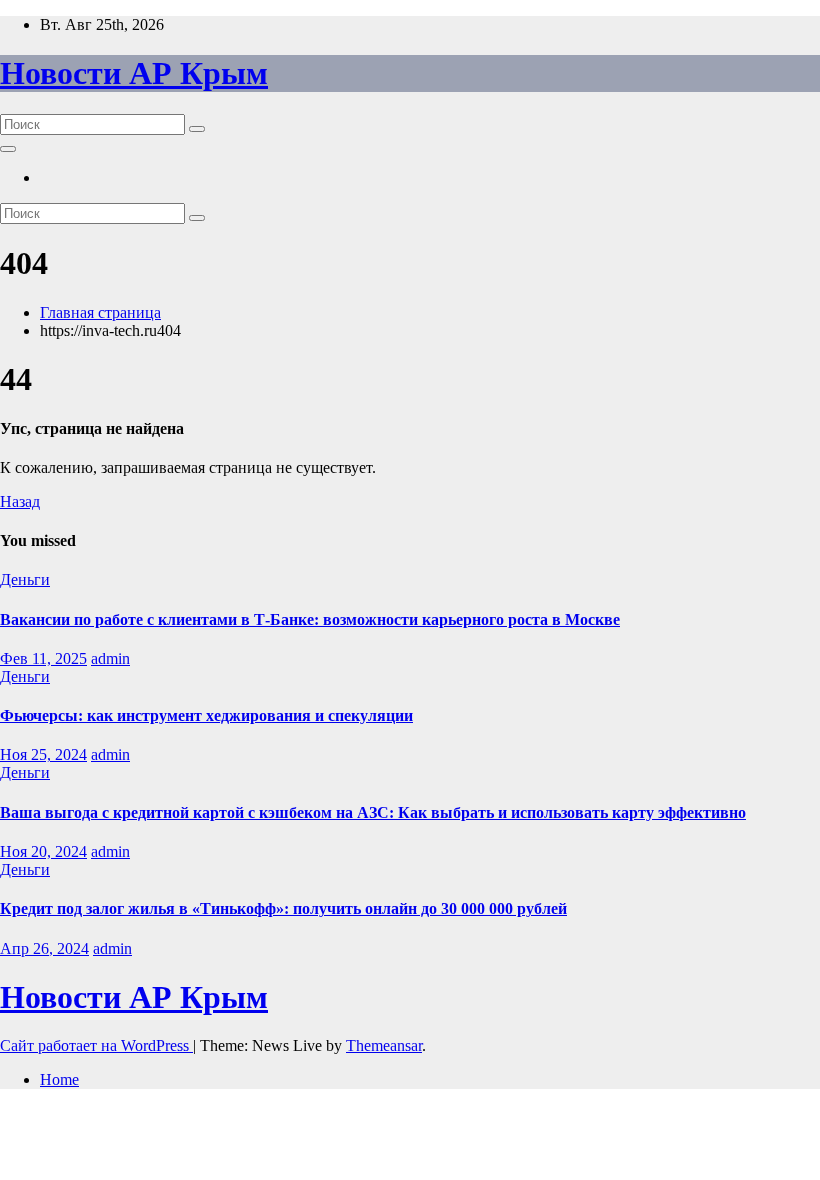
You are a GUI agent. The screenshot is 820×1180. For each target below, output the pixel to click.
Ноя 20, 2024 (43, 851)
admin (110, 658)
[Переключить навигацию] (8, 149)
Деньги (25, 579)
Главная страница (100, 312)
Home (59, 1079)
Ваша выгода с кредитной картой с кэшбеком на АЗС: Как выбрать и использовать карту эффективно (373, 812)
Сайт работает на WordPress (96, 1045)
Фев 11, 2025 (43, 658)
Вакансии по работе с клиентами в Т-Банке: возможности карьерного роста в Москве (310, 619)
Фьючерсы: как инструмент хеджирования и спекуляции (206, 715)
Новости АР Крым (134, 73)
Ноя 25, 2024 (43, 754)
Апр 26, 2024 (44, 948)
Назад (20, 501)
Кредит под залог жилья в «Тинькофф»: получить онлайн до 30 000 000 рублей (283, 908)
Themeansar (384, 1045)
